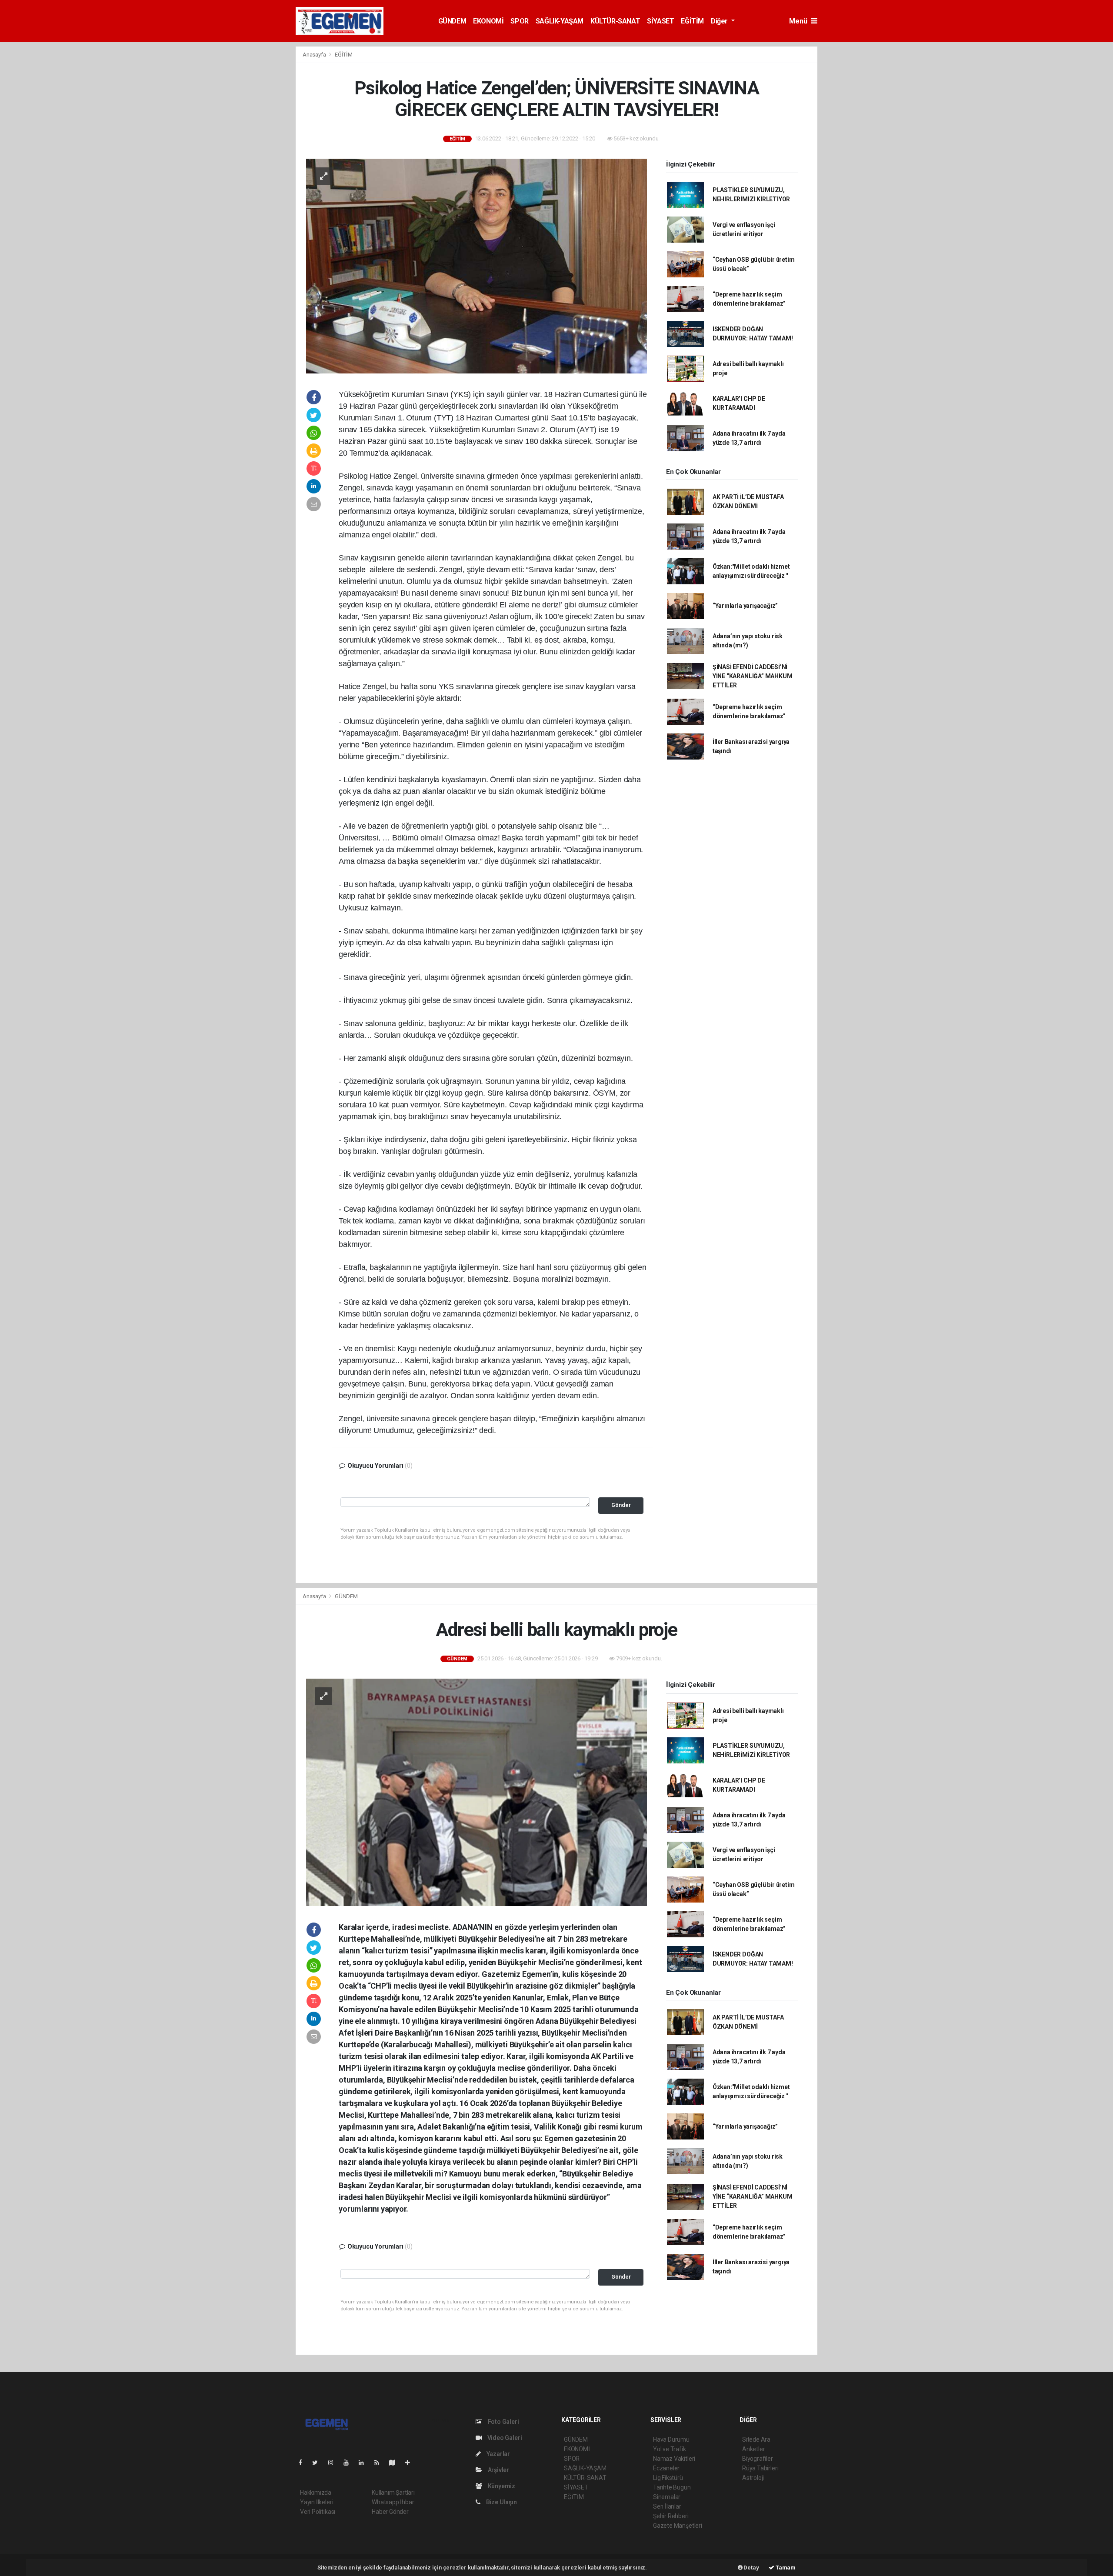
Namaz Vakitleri (674, 2459)
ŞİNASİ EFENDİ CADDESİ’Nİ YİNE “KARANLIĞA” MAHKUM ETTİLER (753, 676)
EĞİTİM (692, 21)
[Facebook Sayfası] (304, 2463)
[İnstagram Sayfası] (334, 2463)
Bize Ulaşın (501, 2502)
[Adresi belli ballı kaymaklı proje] (477, 1792)
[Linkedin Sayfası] (365, 2463)
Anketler (753, 2449)
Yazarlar (498, 2454)
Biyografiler (758, 2459)
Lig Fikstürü (668, 2478)
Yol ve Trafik (670, 2449)
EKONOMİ (488, 21)
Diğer (720, 21)
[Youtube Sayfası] (350, 2463)
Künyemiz (501, 2486)
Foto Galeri (503, 2422)
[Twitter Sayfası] (318, 2463)
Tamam (785, 2568)
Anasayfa (315, 55)
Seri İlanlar (667, 2506)
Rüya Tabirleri (760, 2468)
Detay (751, 2568)
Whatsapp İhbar (393, 2502)
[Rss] (380, 2463)
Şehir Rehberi (671, 2516)
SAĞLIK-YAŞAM (560, 21)
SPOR (519, 21)
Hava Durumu (671, 2439)
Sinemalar (667, 2497)
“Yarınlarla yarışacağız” (745, 606)
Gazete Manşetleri (678, 2526)
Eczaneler (666, 2468)
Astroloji (753, 2478)
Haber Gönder (390, 2512)
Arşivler (498, 2470)
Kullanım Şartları (393, 2493)
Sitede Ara (756, 2439)
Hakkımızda (316, 2493)
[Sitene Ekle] (411, 2463)
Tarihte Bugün (672, 2487)
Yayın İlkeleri (317, 2502)
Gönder (621, 1505)
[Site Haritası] (396, 2463)
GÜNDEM (452, 21)
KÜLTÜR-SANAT (615, 21)
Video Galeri (504, 2438)
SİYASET (660, 21)
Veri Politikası (318, 2512)
